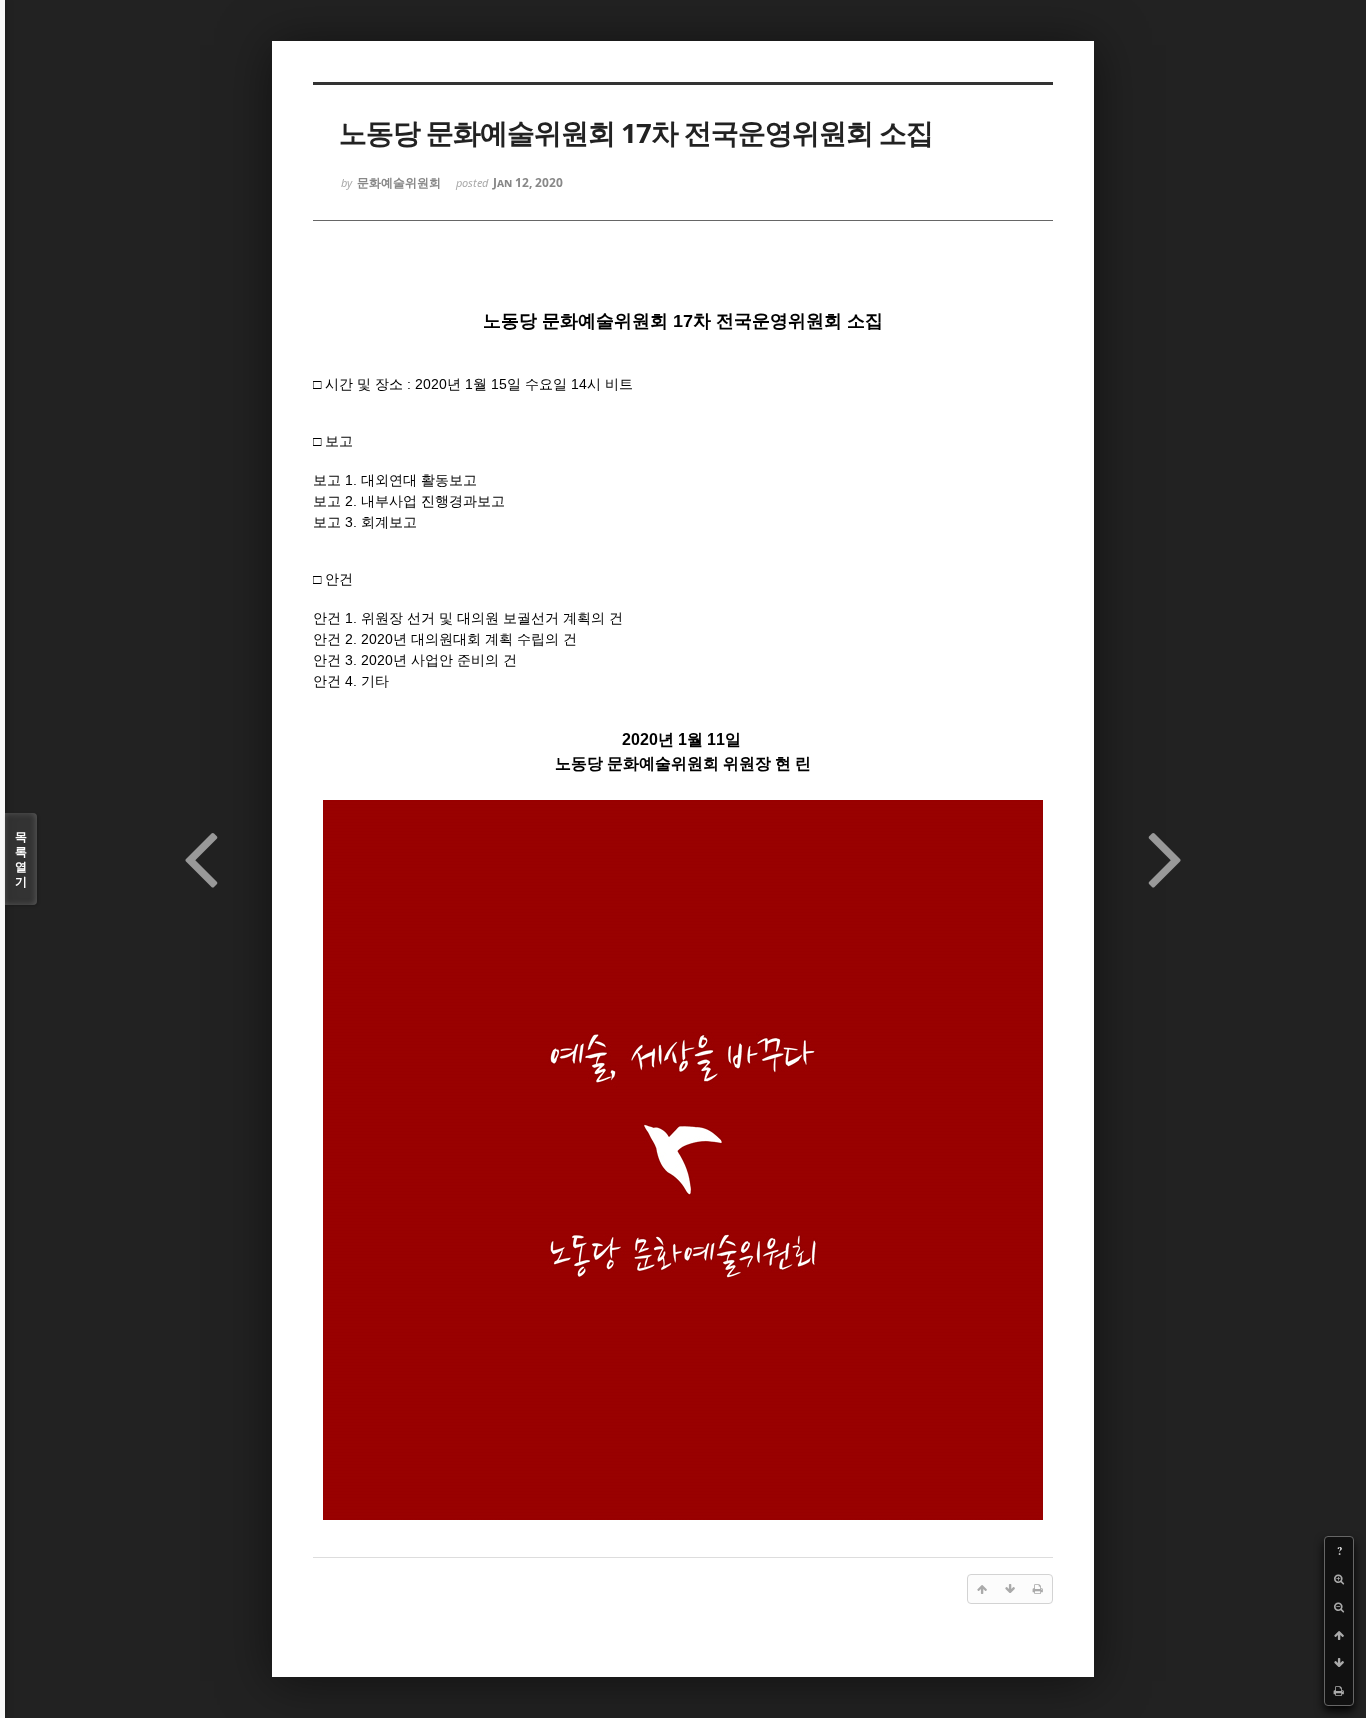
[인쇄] (1339, 1691)
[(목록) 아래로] (1339, 1663)
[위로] (1339, 1635)
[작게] (1339, 1607)
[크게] (1339, 1579)
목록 (21, 859)
